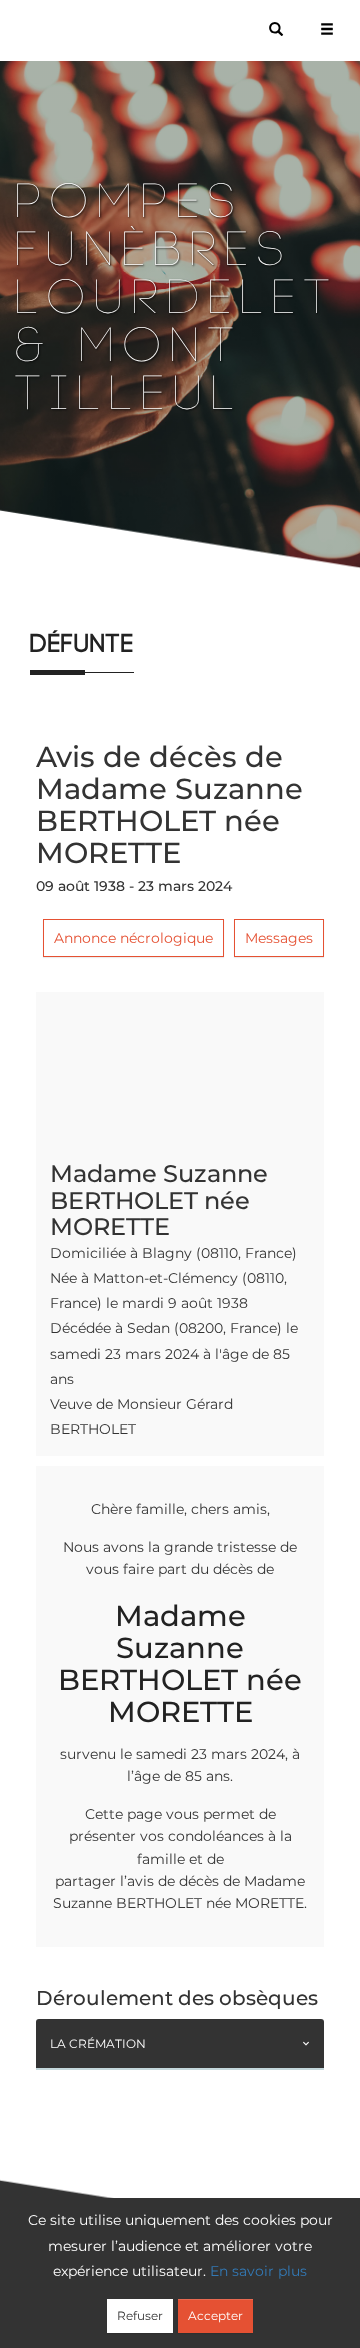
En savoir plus (258, 2271)
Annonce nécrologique (133, 938)
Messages (279, 938)
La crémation (98, 2043)
